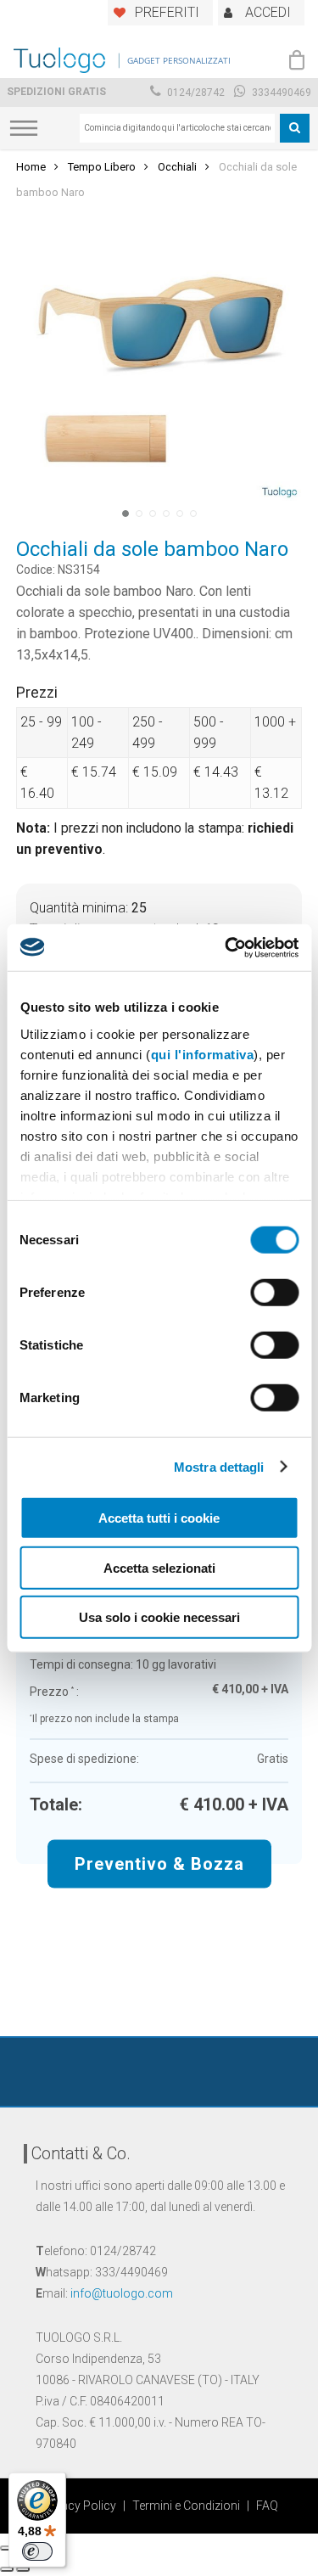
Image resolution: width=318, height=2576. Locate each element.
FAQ (267, 2506)
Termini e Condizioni (186, 2506)
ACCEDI (268, 12)
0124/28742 (195, 93)
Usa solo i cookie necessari (159, 1617)
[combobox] (177, 128)
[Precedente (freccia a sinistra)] (7, 2569)
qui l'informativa (202, 1054)
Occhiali (177, 167)
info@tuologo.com (122, 2293)
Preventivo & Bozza (159, 1864)
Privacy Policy (78, 2506)
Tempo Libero (102, 167)
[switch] (274, 1293)
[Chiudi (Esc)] (7, 2548)
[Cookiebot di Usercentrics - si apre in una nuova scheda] (226, 947)
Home (31, 167)
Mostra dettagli (219, 1466)
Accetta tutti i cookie (159, 1518)
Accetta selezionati (159, 1567)
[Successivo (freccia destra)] (23, 2569)
